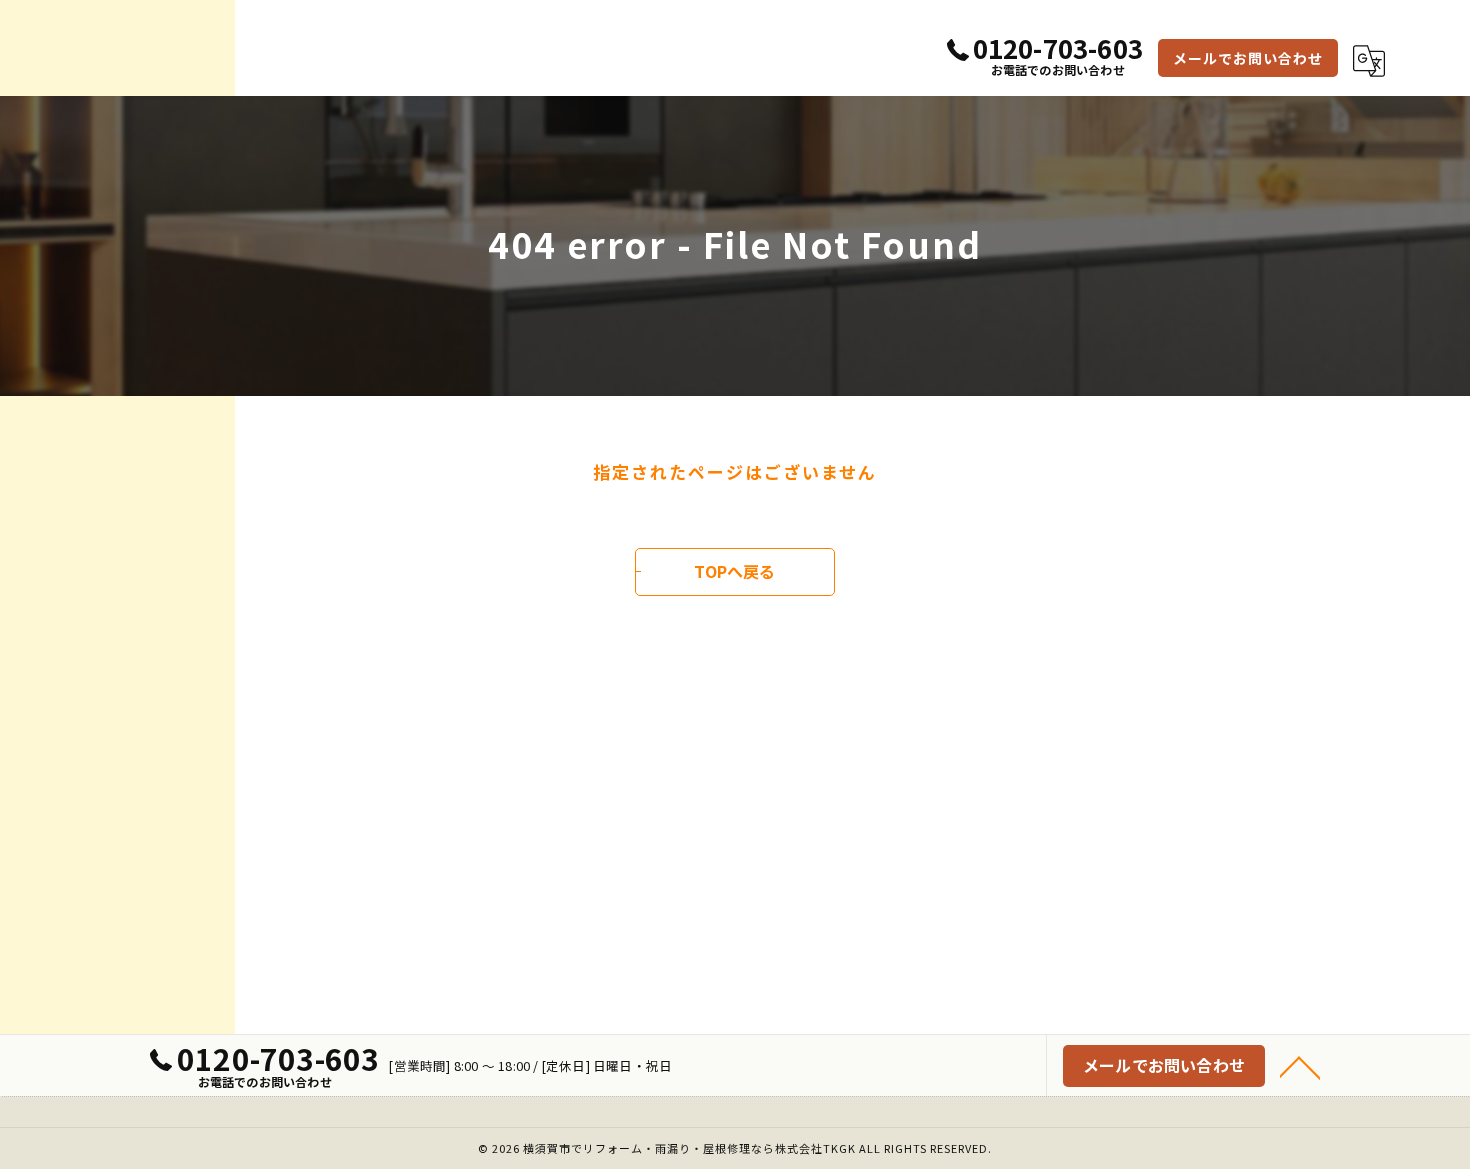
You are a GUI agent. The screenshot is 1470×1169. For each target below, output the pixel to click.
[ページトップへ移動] (1300, 1066)
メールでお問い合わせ (1248, 58)
